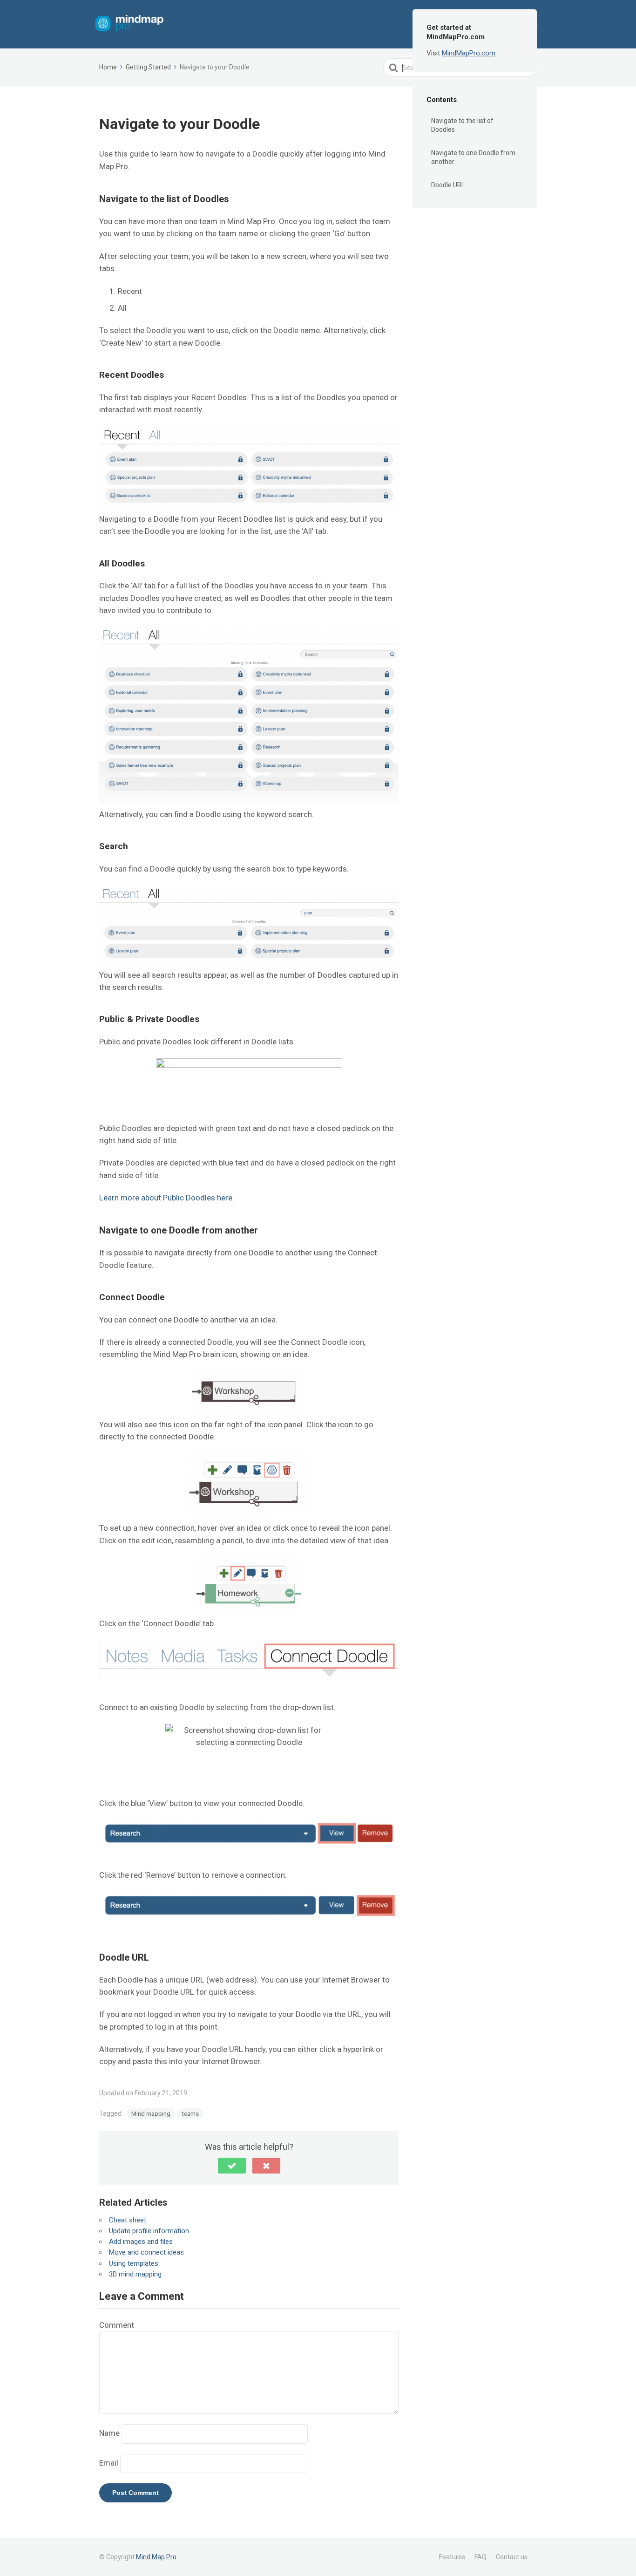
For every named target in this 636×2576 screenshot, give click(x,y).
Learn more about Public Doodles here (166, 1198)
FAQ (480, 2557)
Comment (117, 2325)
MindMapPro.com (469, 53)
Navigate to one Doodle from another (473, 157)
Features (452, 2557)
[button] (232, 2166)
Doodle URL (448, 185)
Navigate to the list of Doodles (462, 125)
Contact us (512, 2557)
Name (109, 2433)
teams (190, 2114)
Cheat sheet (128, 2220)
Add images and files (141, 2242)
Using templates (134, 2263)
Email (109, 2463)
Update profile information (149, 2231)
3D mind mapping (135, 2274)
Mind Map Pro (156, 2557)
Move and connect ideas (146, 2252)
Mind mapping (151, 2114)
